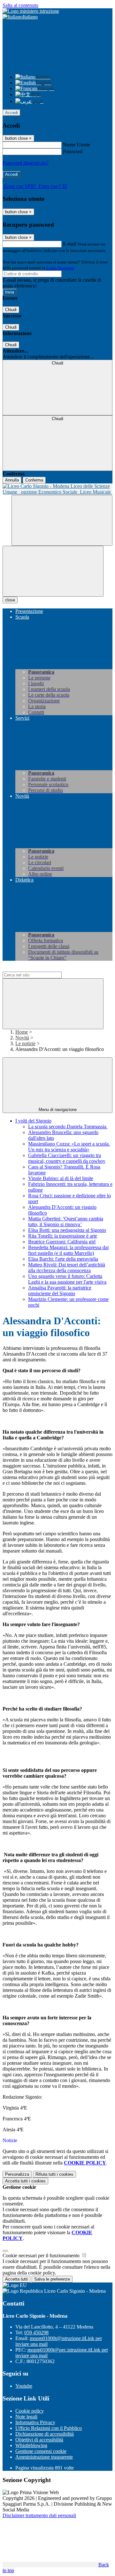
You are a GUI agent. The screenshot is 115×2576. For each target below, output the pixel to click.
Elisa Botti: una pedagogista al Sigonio (67, 1230)
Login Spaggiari (60, 268)
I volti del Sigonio (33, 1121)
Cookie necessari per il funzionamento (42, 2255)
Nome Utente (77, 145)
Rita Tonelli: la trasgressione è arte (63, 1236)
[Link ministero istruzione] (31, 11)
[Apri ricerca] (62, 520)
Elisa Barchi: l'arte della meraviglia (63, 1259)
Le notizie (25, 1043)
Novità (22, 1038)
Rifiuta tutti (54, 2174)
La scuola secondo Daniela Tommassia (68, 1127)
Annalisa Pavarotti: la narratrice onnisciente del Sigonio (60, 1291)
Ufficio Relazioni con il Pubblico (49, 2428)
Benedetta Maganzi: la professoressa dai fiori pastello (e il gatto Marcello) (68, 1250)
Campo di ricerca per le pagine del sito (41, 969)
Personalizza (17, 2174)
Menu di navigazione (58, 1110)
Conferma (34, 480)
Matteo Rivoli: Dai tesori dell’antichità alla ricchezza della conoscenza (67, 1268)
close (10, 600)
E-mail (70, 244)
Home (22, 1032)
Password (73, 151)
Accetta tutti (25, 2181)
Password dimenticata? (26, 163)
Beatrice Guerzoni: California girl (62, 1242)
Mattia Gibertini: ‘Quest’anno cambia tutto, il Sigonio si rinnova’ (66, 1221)
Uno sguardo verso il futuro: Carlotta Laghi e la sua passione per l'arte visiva (67, 1279)
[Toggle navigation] (53, 571)
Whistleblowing (31, 2445)
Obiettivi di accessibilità (39, 2440)
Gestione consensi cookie (41, 2451)
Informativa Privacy (35, 2422)
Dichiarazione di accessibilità (45, 2434)
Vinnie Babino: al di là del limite (61, 1178)
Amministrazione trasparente (44, 2457)
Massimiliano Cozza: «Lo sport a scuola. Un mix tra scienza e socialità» (69, 1147)
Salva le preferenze (52, 2279)
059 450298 (36, 2333)
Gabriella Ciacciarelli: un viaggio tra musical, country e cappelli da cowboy (67, 1158)
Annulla (12, 480)
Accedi (11, 113)
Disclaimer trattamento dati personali (39, 2515)
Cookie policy (30, 2411)
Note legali (26, 2417)
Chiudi (11, 310)
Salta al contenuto (20, 5)
